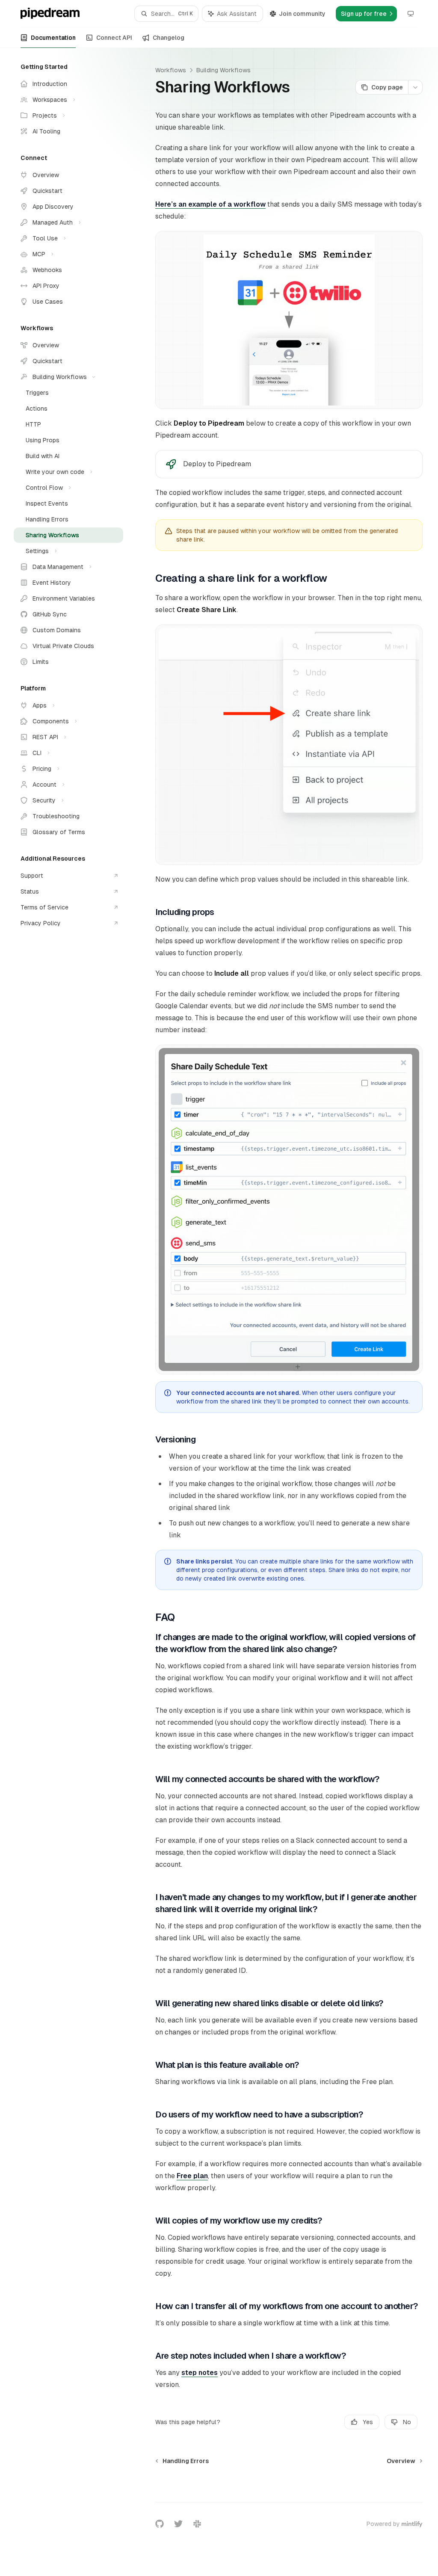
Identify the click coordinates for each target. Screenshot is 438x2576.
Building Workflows (223, 70)
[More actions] (415, 87)
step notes (200, 2373)
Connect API (114, 38)
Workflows (171, 70)
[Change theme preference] (411, 14)
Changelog (169, 38)
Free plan (192, 2176)
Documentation (53, 38)
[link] (289, 464)
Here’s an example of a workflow (210, 204)
